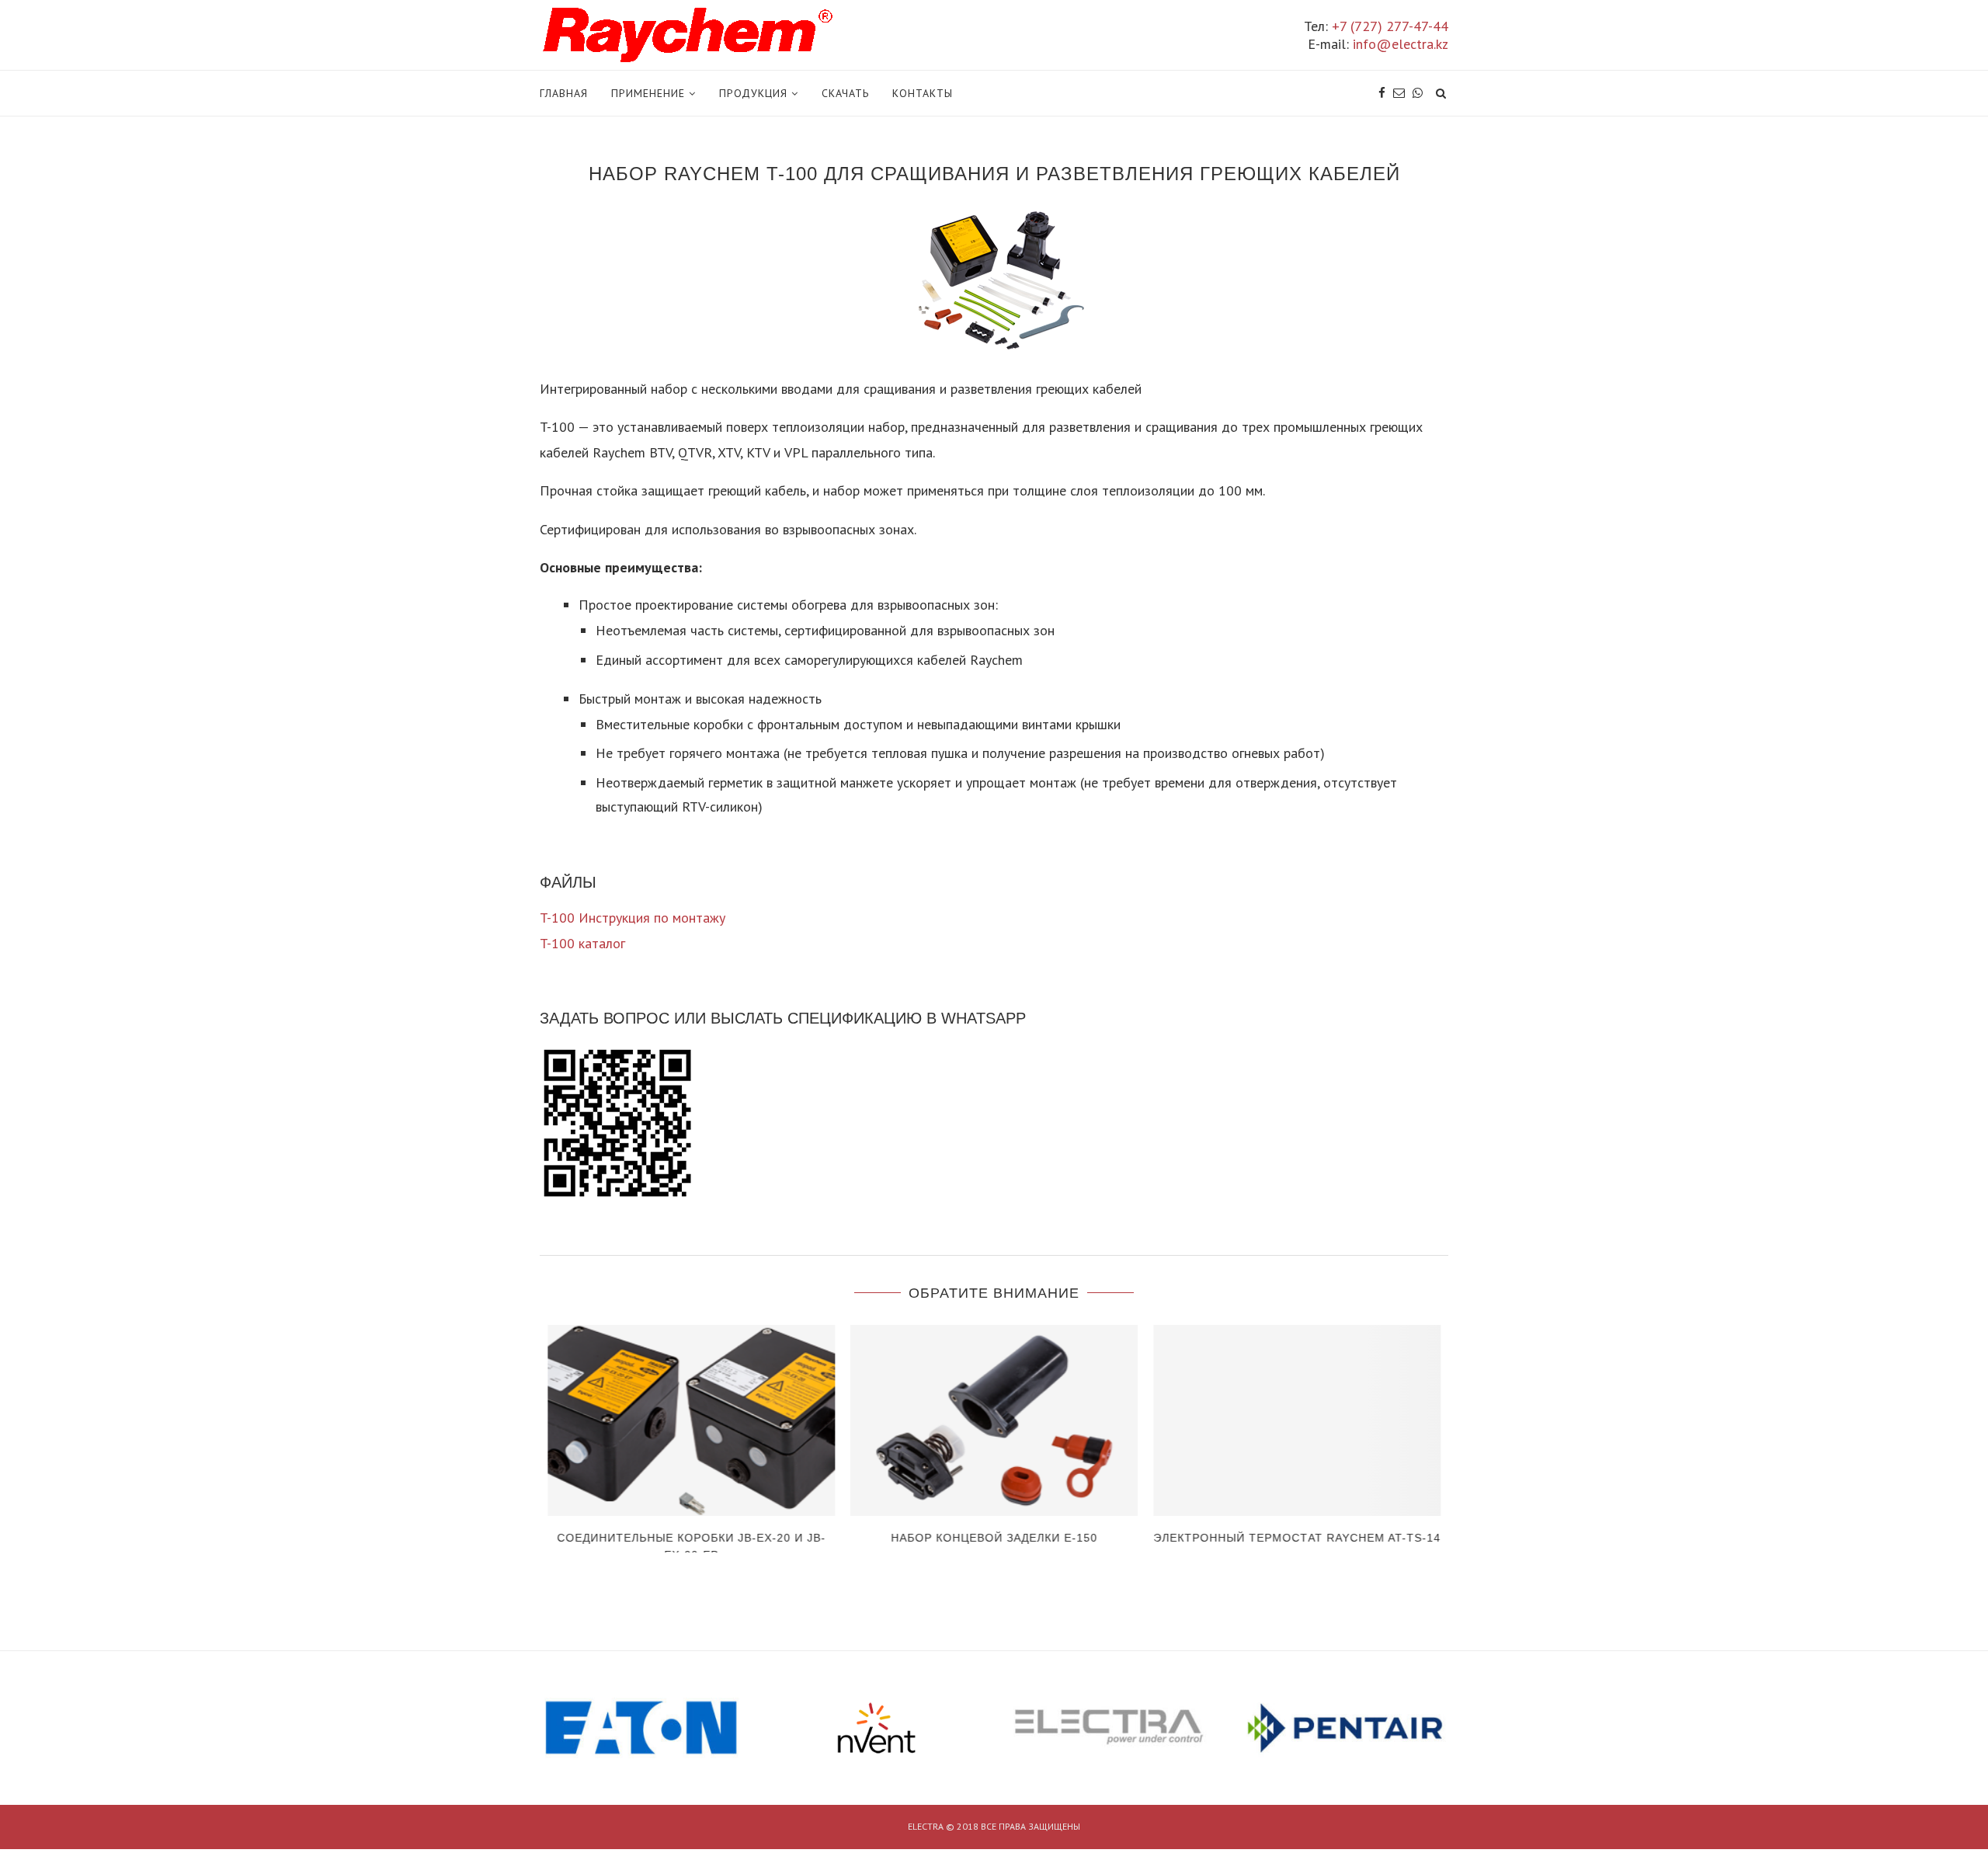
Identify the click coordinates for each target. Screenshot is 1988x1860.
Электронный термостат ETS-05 (1297, 1538)
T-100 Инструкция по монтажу (633, 918)
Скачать (845, 93)
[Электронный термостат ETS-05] (1297, 1421)
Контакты (923, 93)
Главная (564, 93)
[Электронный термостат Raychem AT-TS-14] (994, 1421)
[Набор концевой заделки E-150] (691, 1421)
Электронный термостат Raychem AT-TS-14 (994, 1538)
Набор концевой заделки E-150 (691, 1538)
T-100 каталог (582, 943)
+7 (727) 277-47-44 (1390, 26)
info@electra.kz (1401, 44)
